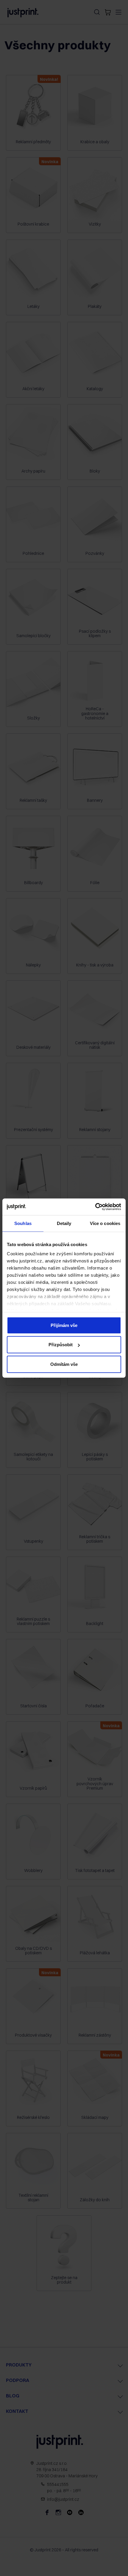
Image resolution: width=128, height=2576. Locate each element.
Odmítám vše (64, 1364)
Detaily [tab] (64, 1223)
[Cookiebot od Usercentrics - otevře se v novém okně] (95, 1207)
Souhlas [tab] (23, 1223)
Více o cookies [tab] (105, 1223)
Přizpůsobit (61, 1345)
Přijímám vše (64, 1325)
